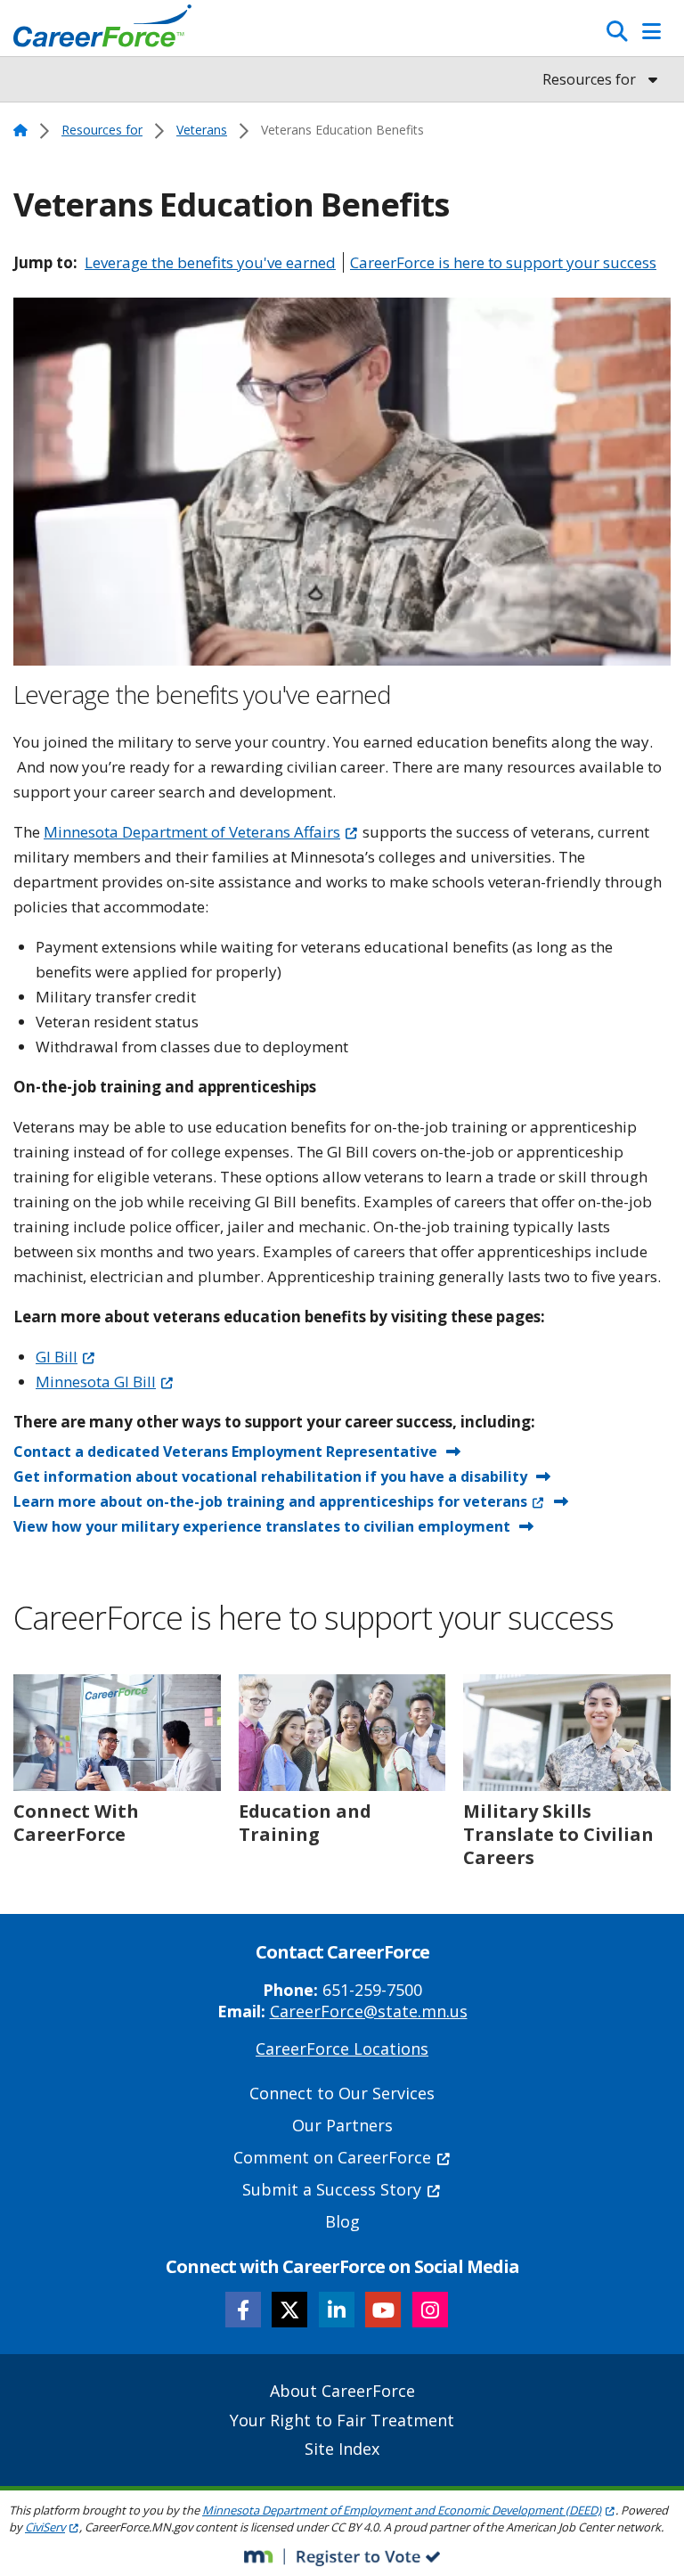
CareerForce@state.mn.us (369, 2011)
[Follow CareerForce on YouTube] (383, 2310)
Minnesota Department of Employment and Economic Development (402, 2510)
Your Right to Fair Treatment (342, 2420)
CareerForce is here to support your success (503, 262)
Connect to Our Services (342, 2093)
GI (57, 1357)
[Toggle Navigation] (651, 31)
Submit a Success (332, 2189)
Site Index (342, 2449)
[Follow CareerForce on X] (289, 2310)
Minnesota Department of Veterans (192, 832)
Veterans (202, 130)
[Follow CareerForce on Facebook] (243, 2310)
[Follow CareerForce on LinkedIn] (337, 2310)
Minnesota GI (96, 1382)
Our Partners (342, 2125)
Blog (342, 2221)
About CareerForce (342, 2391)
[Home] (102, 30)
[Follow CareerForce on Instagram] (430, 2310)
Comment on (332, 2157)
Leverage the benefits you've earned (210, 262)
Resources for (102, 130)
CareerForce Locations (342, 2049)
